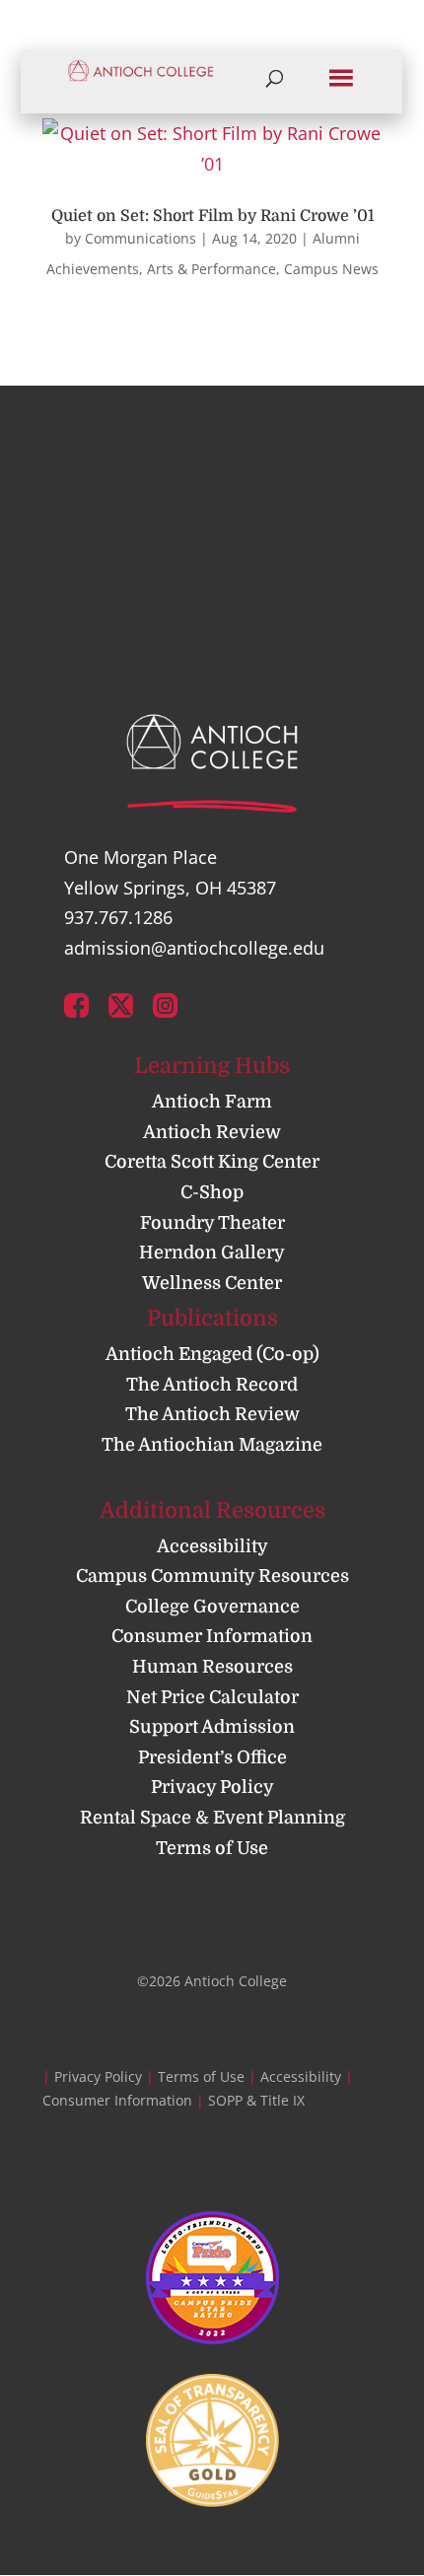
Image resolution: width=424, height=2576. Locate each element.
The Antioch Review (212, 1414)
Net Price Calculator (212, 1697)
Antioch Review (212, 1132)
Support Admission (212, 1727)
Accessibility (212, 1546)
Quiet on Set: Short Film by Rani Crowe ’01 (212, 216)
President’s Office (212, 1757)
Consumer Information (212, 1636)
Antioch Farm (212, 1102)
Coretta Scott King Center (212, 1162)
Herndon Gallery (212, 1252)
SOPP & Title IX (256, 2100)
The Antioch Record (212, 1385)
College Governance (212, 1607)
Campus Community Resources (212, 1576)
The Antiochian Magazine (212, 1445)
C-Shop (212, 1192)
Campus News (331, 269)
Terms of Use (212, 1848)
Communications (141, 238)
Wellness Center (212, 1283)
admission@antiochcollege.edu (194, 948)
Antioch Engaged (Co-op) (212, 1354)
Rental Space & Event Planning (212, 1818)
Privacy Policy (212, 1787)
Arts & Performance (212, 269)
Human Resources (212, 1667)
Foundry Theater (212, 1223)
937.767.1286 (118, 917)
